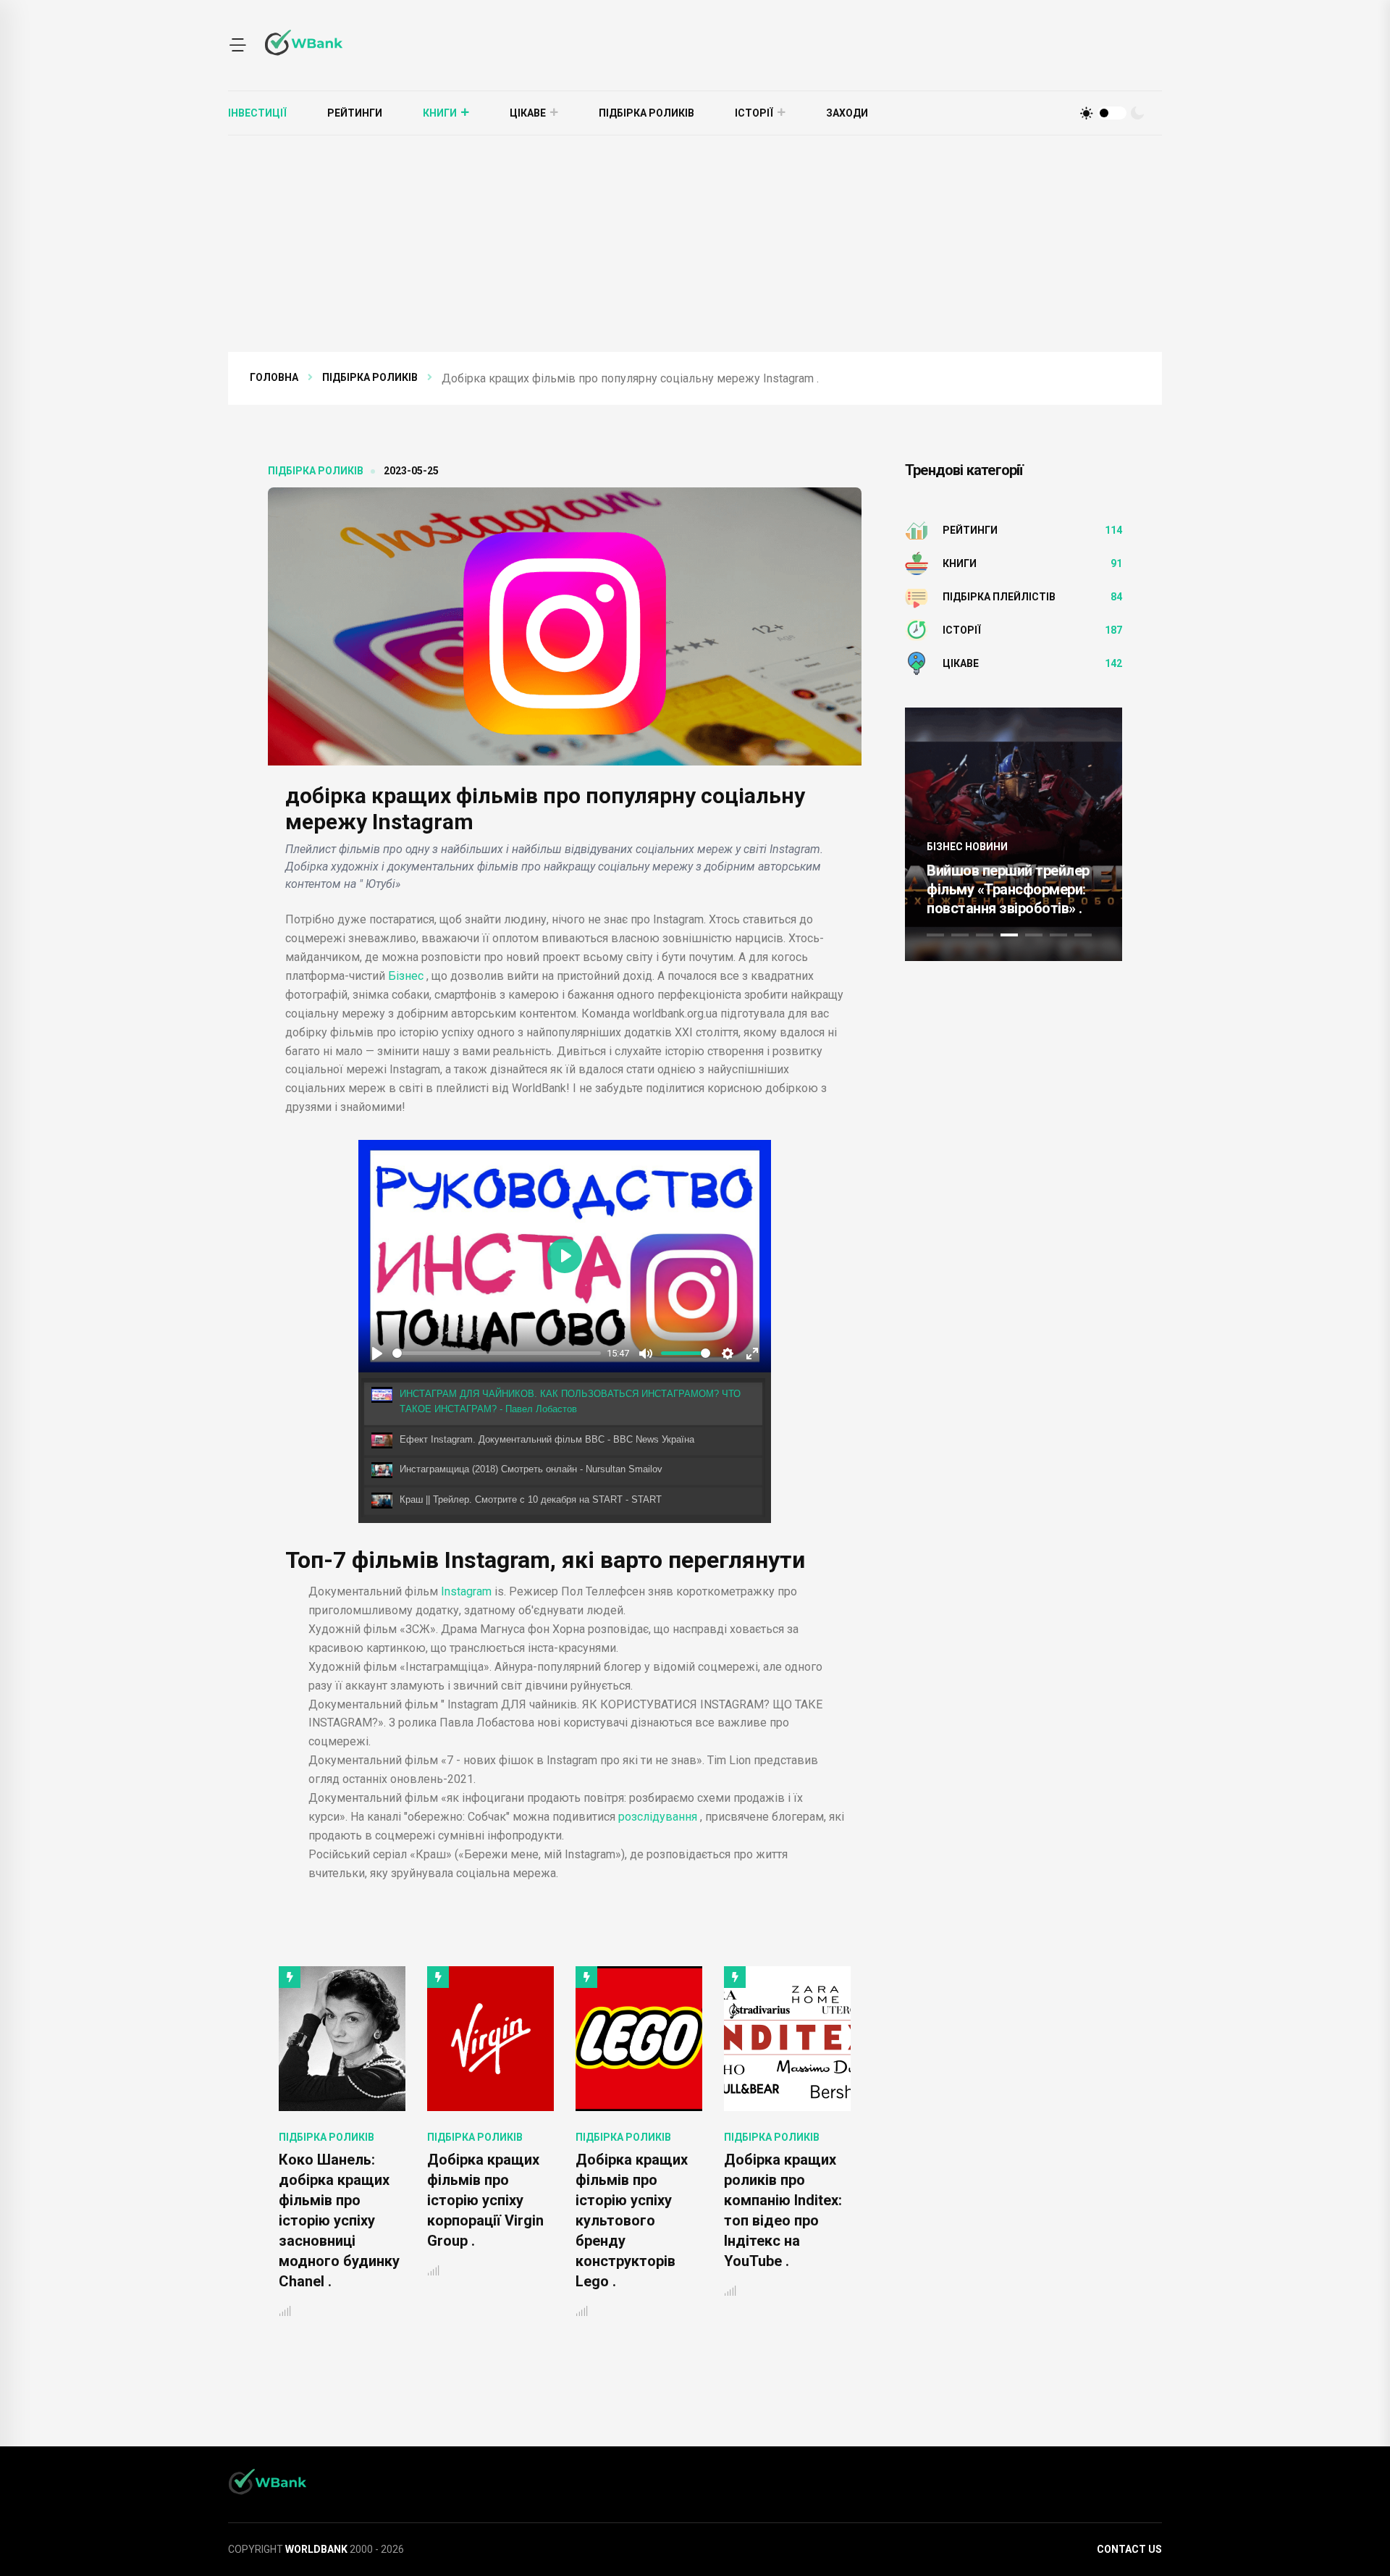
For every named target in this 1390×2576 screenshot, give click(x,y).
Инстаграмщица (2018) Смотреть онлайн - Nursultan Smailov (531, 1469)
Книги (440, 113)
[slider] (497, 1353)
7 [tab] (1083, 935)
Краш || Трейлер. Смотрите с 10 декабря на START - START (531, 1499)
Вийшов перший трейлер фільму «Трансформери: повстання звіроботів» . (1008, 889)
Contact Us (1129, 2549)
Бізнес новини (967, 847)
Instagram (466, 1591)
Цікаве (528, 113)
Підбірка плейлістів (999, 597)
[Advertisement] (695, 244)
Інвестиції (257, 113)
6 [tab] (1058, 935)
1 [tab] (935, 935)
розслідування (658, 1817)
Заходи (847, 113)
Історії (754, 113)
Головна (274, 377)
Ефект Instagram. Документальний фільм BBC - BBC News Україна (547, 1439)
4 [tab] (1009, 935)
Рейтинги (355, 113)
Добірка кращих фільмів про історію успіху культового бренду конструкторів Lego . (513, 2220)
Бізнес (406, 976)
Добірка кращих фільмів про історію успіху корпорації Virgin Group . (367, 2200)
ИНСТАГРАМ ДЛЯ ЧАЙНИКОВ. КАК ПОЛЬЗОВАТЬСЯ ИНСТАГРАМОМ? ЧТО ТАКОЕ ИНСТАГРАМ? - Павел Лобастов (570, 1401)
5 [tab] (1034, 935)
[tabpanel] (1014, 834)
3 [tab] (985, 935)
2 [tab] (960, 935)
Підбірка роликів (646, 113)
